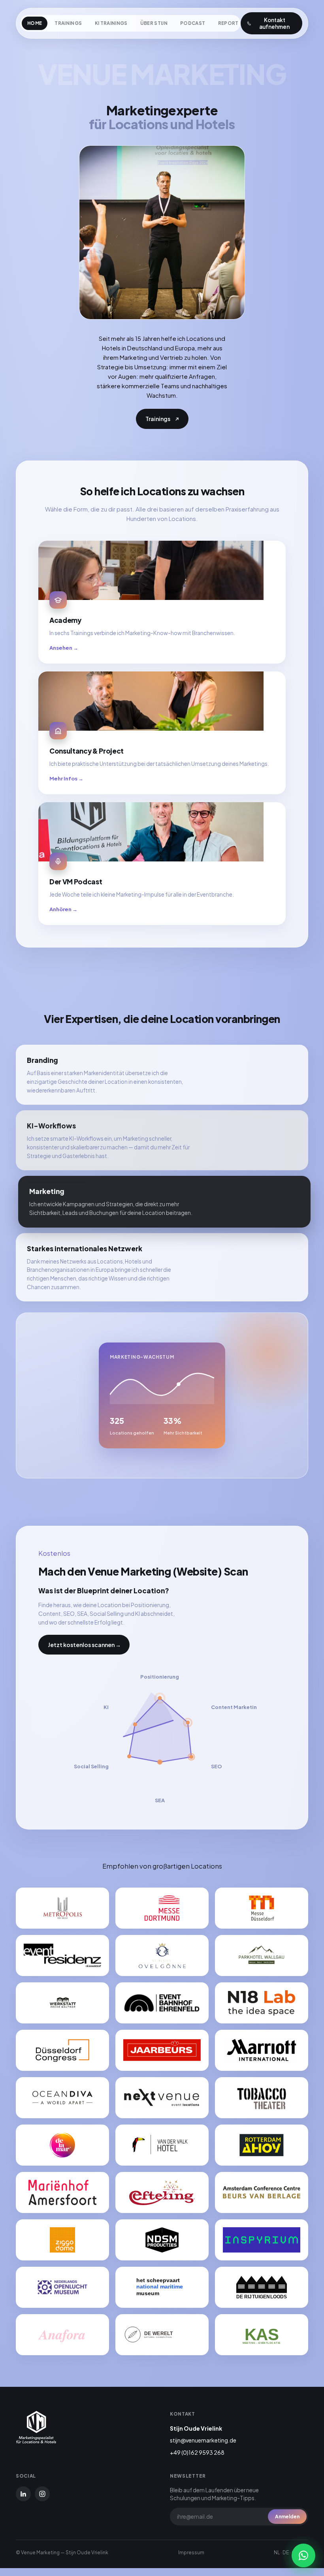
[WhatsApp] (303, 2555)
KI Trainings (111, 23)
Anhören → (63, 909)
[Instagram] (42, 2494)
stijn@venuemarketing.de (203, 2440)
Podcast (193, 23)
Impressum (191, 2552)
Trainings (68, 23)
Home (35, 23)
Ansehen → (64, 648)
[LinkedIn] (23, 2494)
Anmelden (287, 2517)
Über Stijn (154, 23)
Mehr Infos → (66, 778)
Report (228, 23)
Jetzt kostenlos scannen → (84, 1645)
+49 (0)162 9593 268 (197, 2452)
